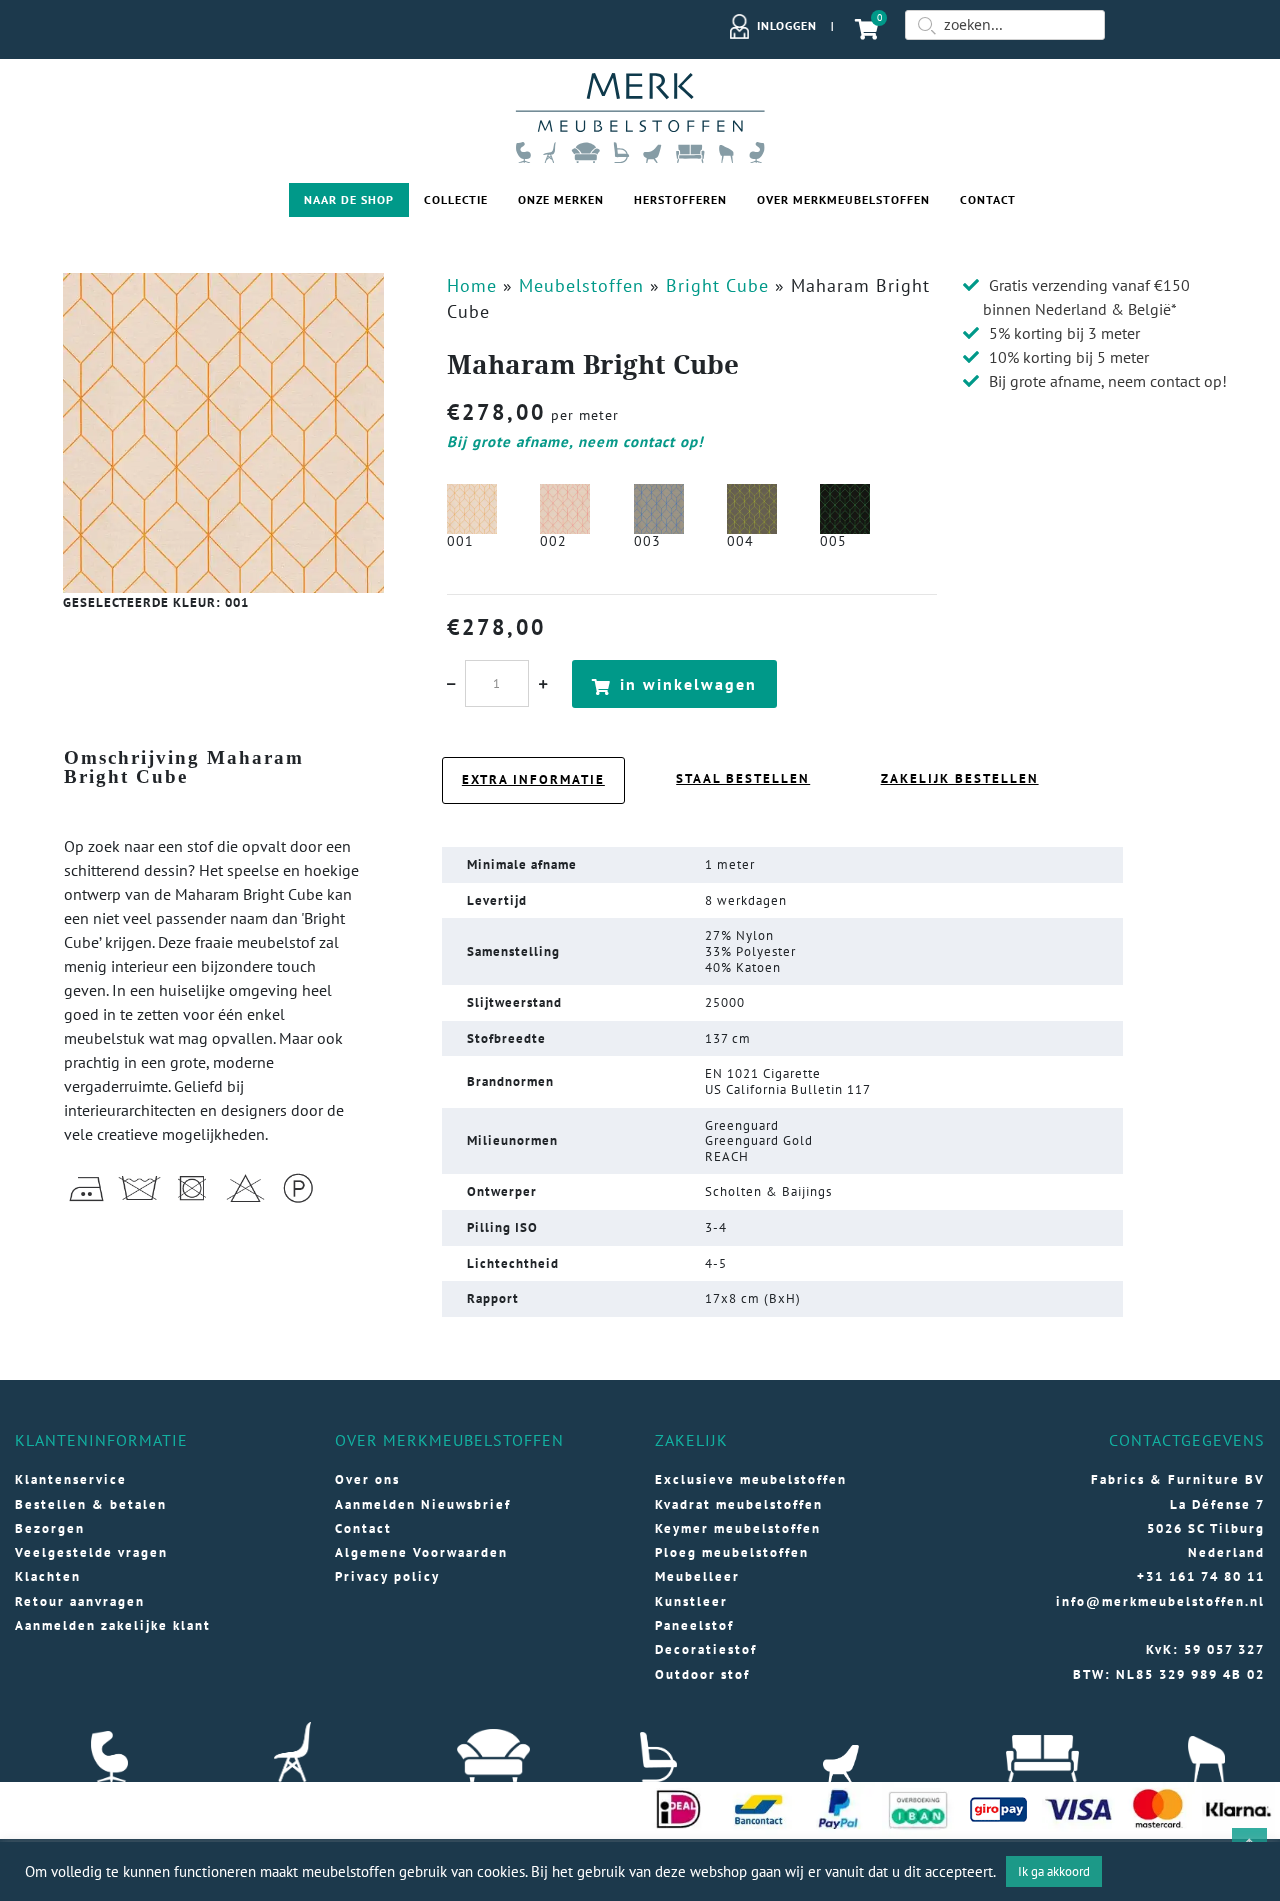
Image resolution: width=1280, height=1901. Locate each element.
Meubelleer (697, 1576)
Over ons (367, 1479)
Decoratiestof (706, 1649)
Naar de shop (349, 199)
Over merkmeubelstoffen (843, 199)
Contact (988, 199)
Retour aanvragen (80, 1601)
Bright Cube (717, 285)
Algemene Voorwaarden (421, 1552)
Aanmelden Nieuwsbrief (423, 1504)
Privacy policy (387, 1576)
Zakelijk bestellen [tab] (960, 778)
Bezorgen (50, 1528)
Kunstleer (691, 1601)
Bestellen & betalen (91, 1504)
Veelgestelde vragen (91, 1552)
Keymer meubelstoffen (738, 1528)
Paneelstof (694, 1625)
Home (472, 285)
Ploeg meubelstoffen (732, 1552)
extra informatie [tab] (533, 779)
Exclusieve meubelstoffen (751, 1479)
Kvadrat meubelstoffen (739, 1504)
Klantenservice (71, 1479)
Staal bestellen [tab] (743, 778)
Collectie (456, 199)
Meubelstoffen (581, 285)
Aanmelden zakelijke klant (113, 1625)
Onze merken (561, 199)
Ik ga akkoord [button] (1054, 1871)
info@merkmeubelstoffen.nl (1160, 1601)
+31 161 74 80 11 (1201, 1576)
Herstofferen (680, 199)
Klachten (48, 1576)
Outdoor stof (702, 1674)
